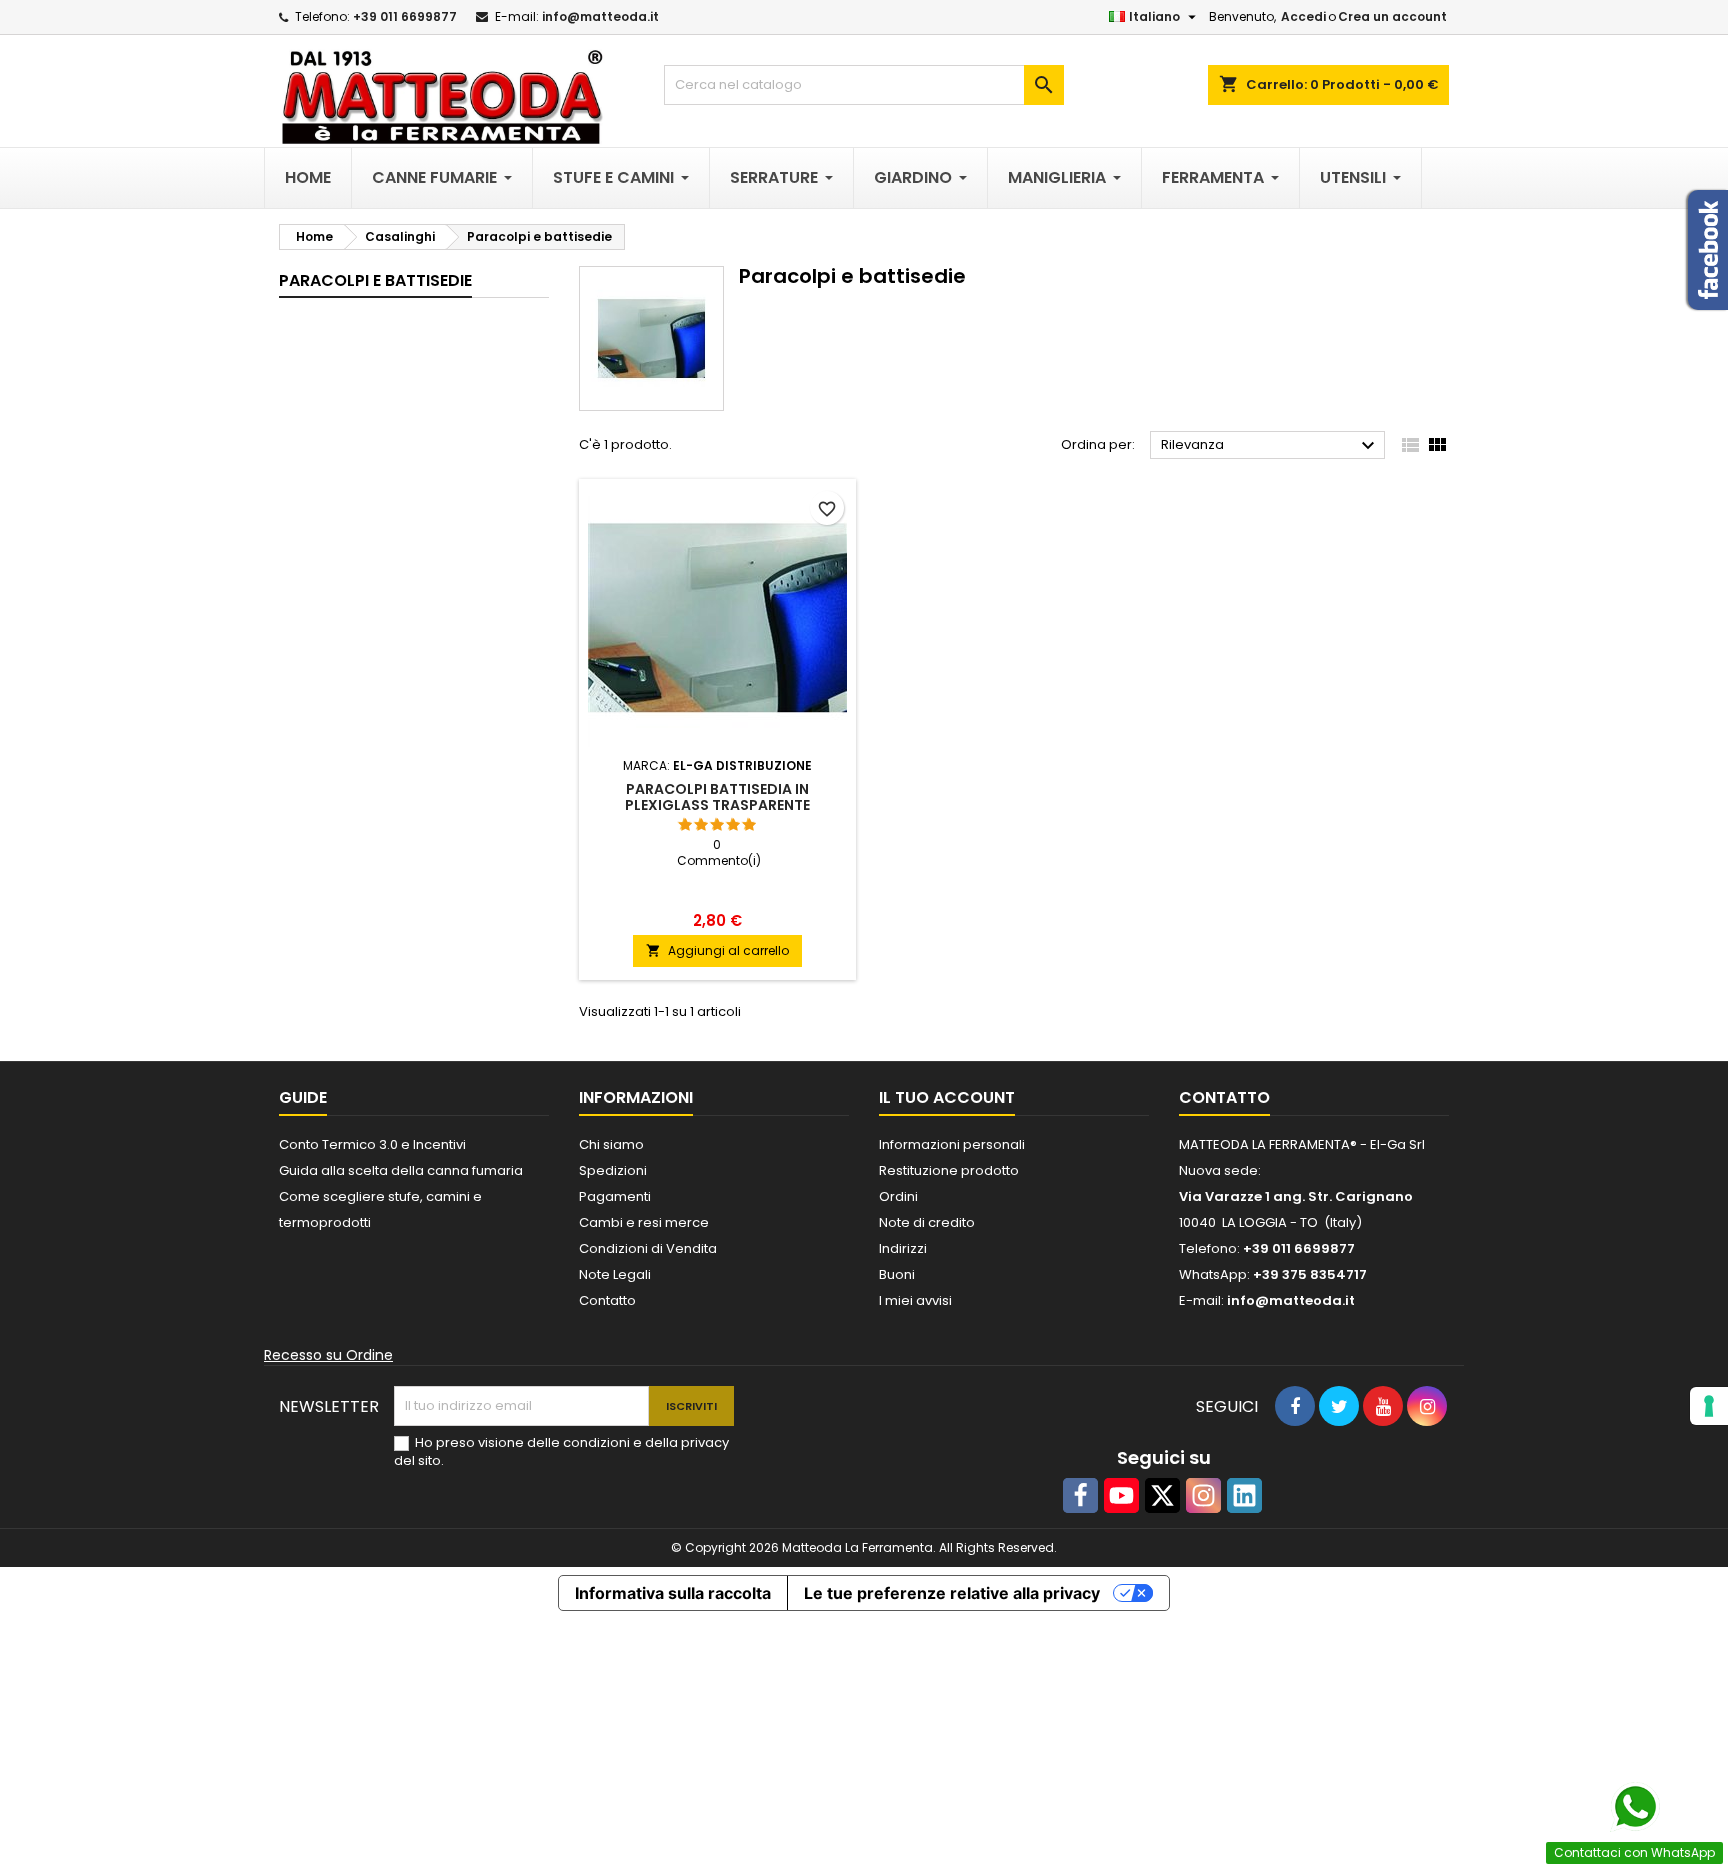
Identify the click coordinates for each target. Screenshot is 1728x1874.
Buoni (897, 1274)
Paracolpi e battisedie (375, 280)
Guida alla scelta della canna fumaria (401, 1170)
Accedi (1303, 16)
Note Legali (615, 1274)
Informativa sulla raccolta (673, 1593)
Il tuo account (947, 1097)
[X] (1162, 1495)
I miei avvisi (915, 1300)
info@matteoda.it (600, 16)
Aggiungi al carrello (717, 950)
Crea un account (1392, 16)
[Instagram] (1203, 1495)
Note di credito (927, 1222)
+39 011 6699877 (405, 16)
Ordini (898, 1196)
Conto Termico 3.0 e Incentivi (372, 1144)
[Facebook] (1080, 1495)
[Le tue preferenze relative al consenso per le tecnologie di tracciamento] (1709, 1406)
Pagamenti (615, 1196)
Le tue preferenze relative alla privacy (952, 1593)
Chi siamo (611, 1144)
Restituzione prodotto (949, 1170)
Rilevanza (1270, 446)
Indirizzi (903, 1248)
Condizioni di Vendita (648, 1248)
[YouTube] (1121, 1495)
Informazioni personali (952, 1144)
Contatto (607, 1300)
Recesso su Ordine (328, 1355)
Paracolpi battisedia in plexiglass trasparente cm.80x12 (717, 805)
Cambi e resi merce (644, 1222)
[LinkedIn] (1244, 1495)
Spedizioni (613, 1170)
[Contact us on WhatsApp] (1635, 1807)
